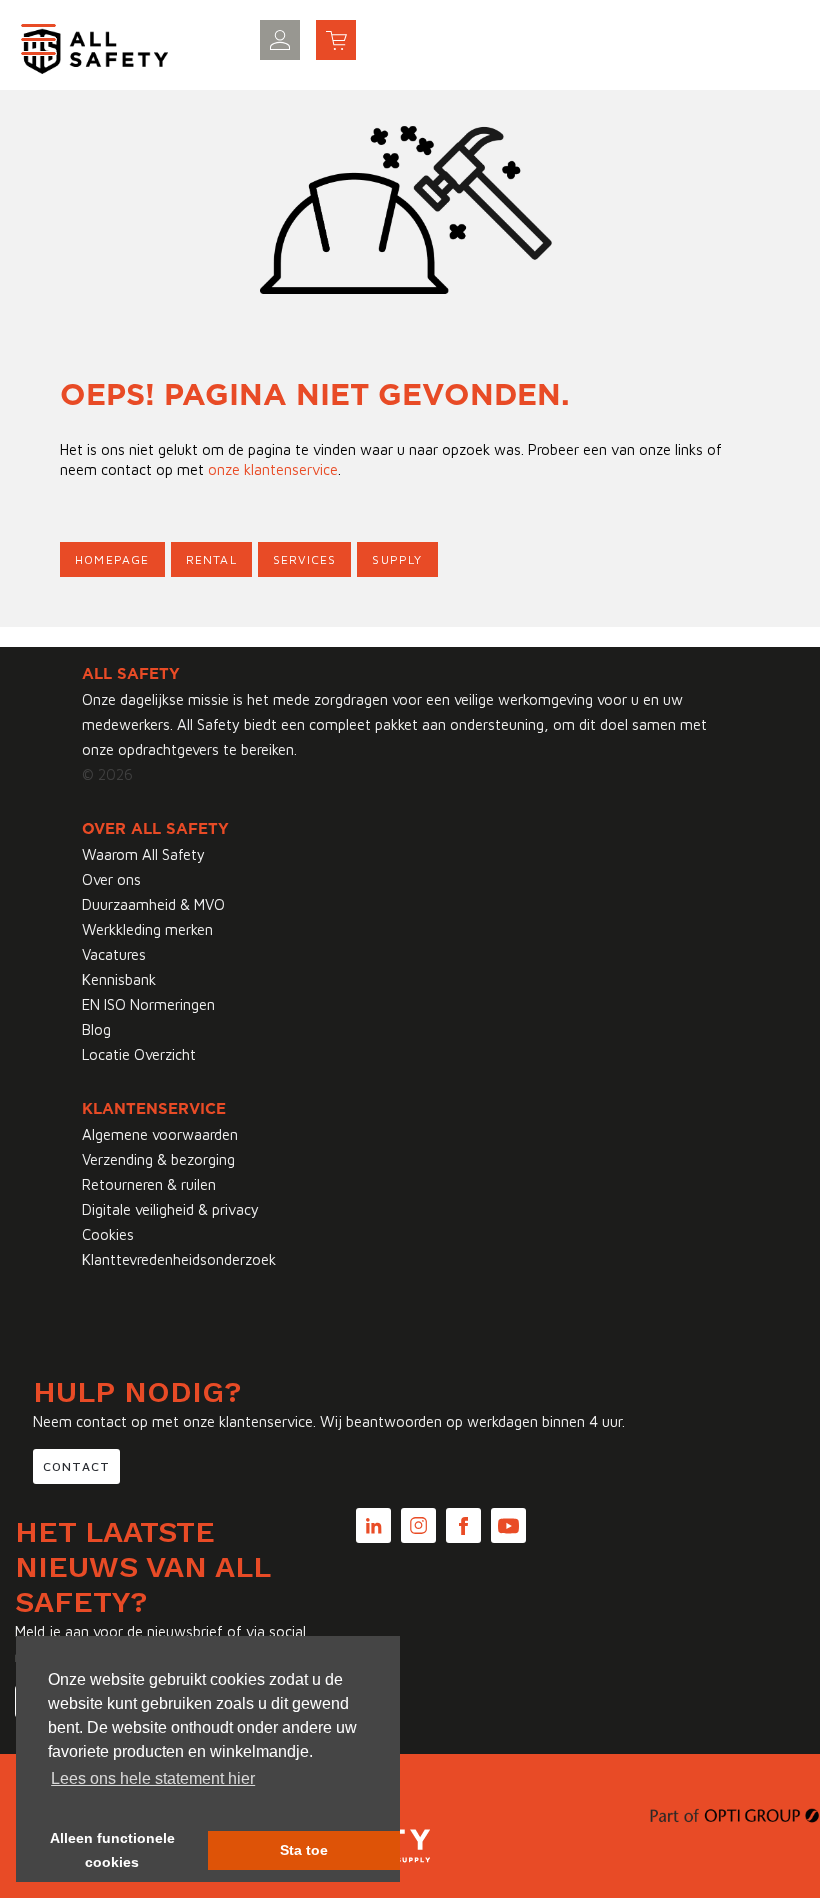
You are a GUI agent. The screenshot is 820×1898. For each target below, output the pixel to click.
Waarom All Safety (143, 854)
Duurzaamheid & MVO (153, 904)
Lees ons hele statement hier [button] (153, 1778)
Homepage (112, 559)
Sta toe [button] (304, 1850)
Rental (211, 559)
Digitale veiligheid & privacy (170, 1209)
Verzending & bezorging (158, 1159)
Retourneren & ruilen (149, 1184)
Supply (397, 559)
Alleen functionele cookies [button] (112, 1850)
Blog (96, 1029)
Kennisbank (119, 979)
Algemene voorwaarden (160, 1134)
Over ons (111, 879)
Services (305, 559)
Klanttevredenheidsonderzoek (179, 1259)
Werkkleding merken (147, 929)
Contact (76, 1466)
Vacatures (114, 954)
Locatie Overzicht (139, 1054)
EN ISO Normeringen (148, 1004)
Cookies (108, 1234)
